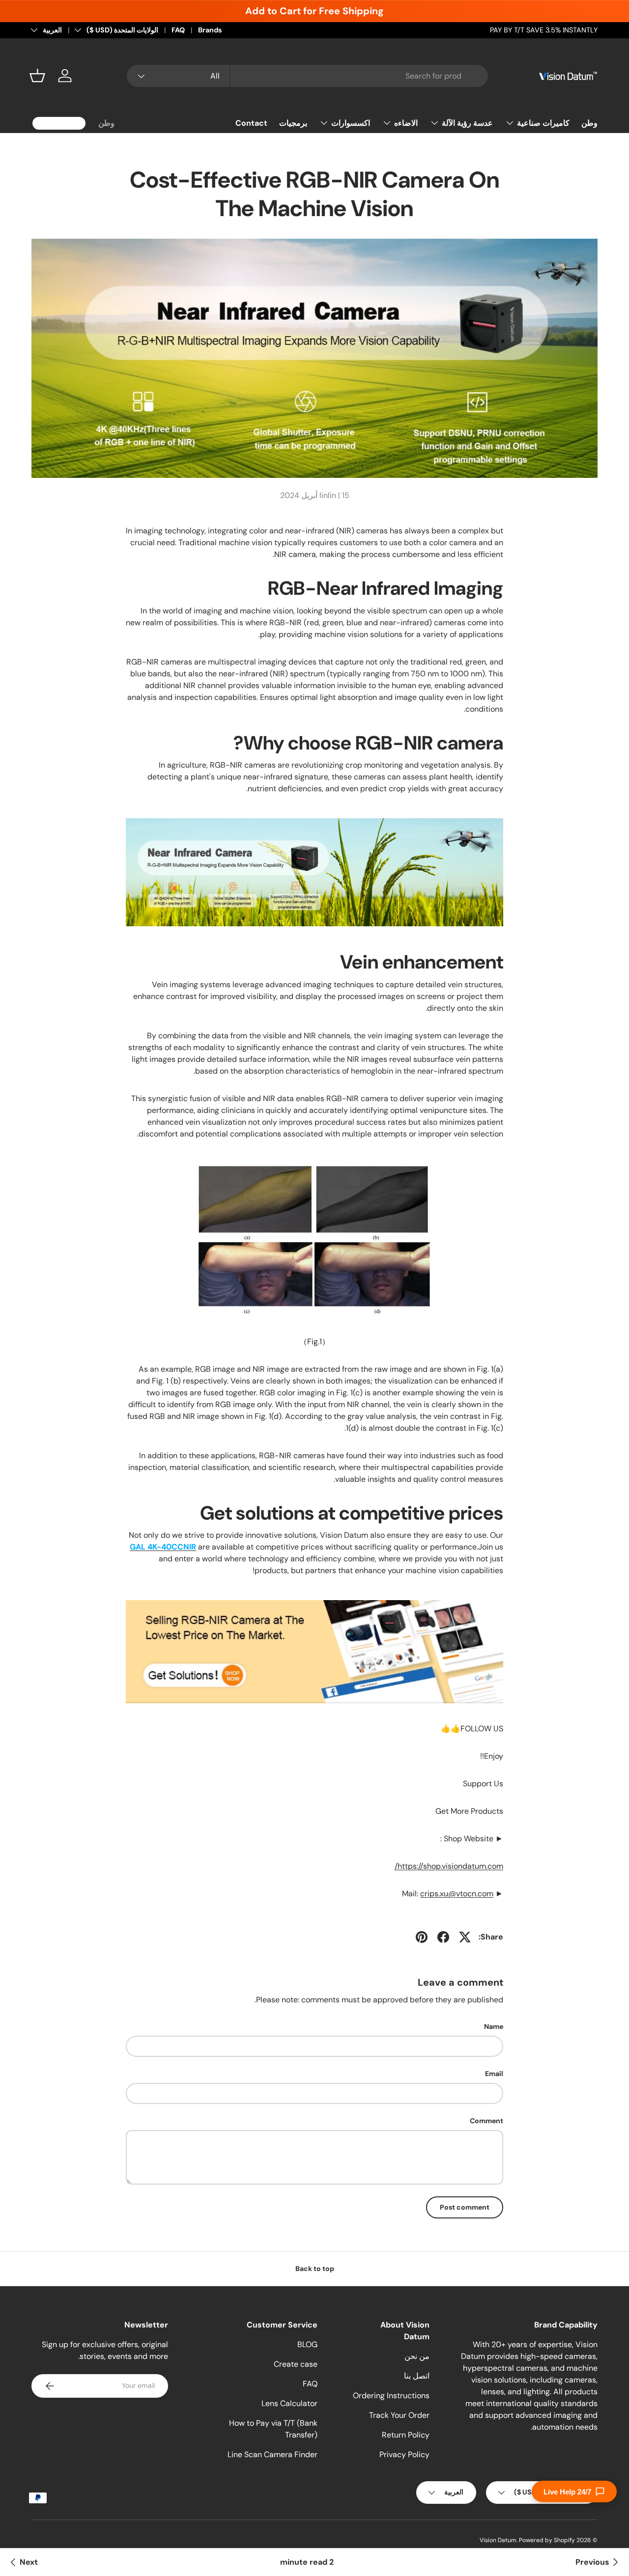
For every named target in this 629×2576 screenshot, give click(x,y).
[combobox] (307, 76)
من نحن (417, 2356)
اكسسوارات (351, 123)
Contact (251, 123)
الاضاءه (406, 123)
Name (494, 2026)
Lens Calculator (289, 2403)
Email (494, 2074)
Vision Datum (498, 2540)
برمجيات (293, 123)
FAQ (178, 30)
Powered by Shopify (547, 2540)
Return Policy (406, 2435)
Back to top (315, 2269)
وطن (589, 123)
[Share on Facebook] (443, 1937)
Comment (486, 2121)
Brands (210, 30)
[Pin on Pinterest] (422, 1937)
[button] (37, 76)
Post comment (465, 2207)
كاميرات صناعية (543, 123)
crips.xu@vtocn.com (457, 1894)
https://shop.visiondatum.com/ (449, 1866)
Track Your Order (399, 2415)
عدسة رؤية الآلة (467, 123)
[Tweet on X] (465, 1937)
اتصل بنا (417, 2376)
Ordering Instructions (391, 2396)
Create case (296, 2364)
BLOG (307, 2344)
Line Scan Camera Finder (272, 2454)
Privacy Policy (404, 2454)
